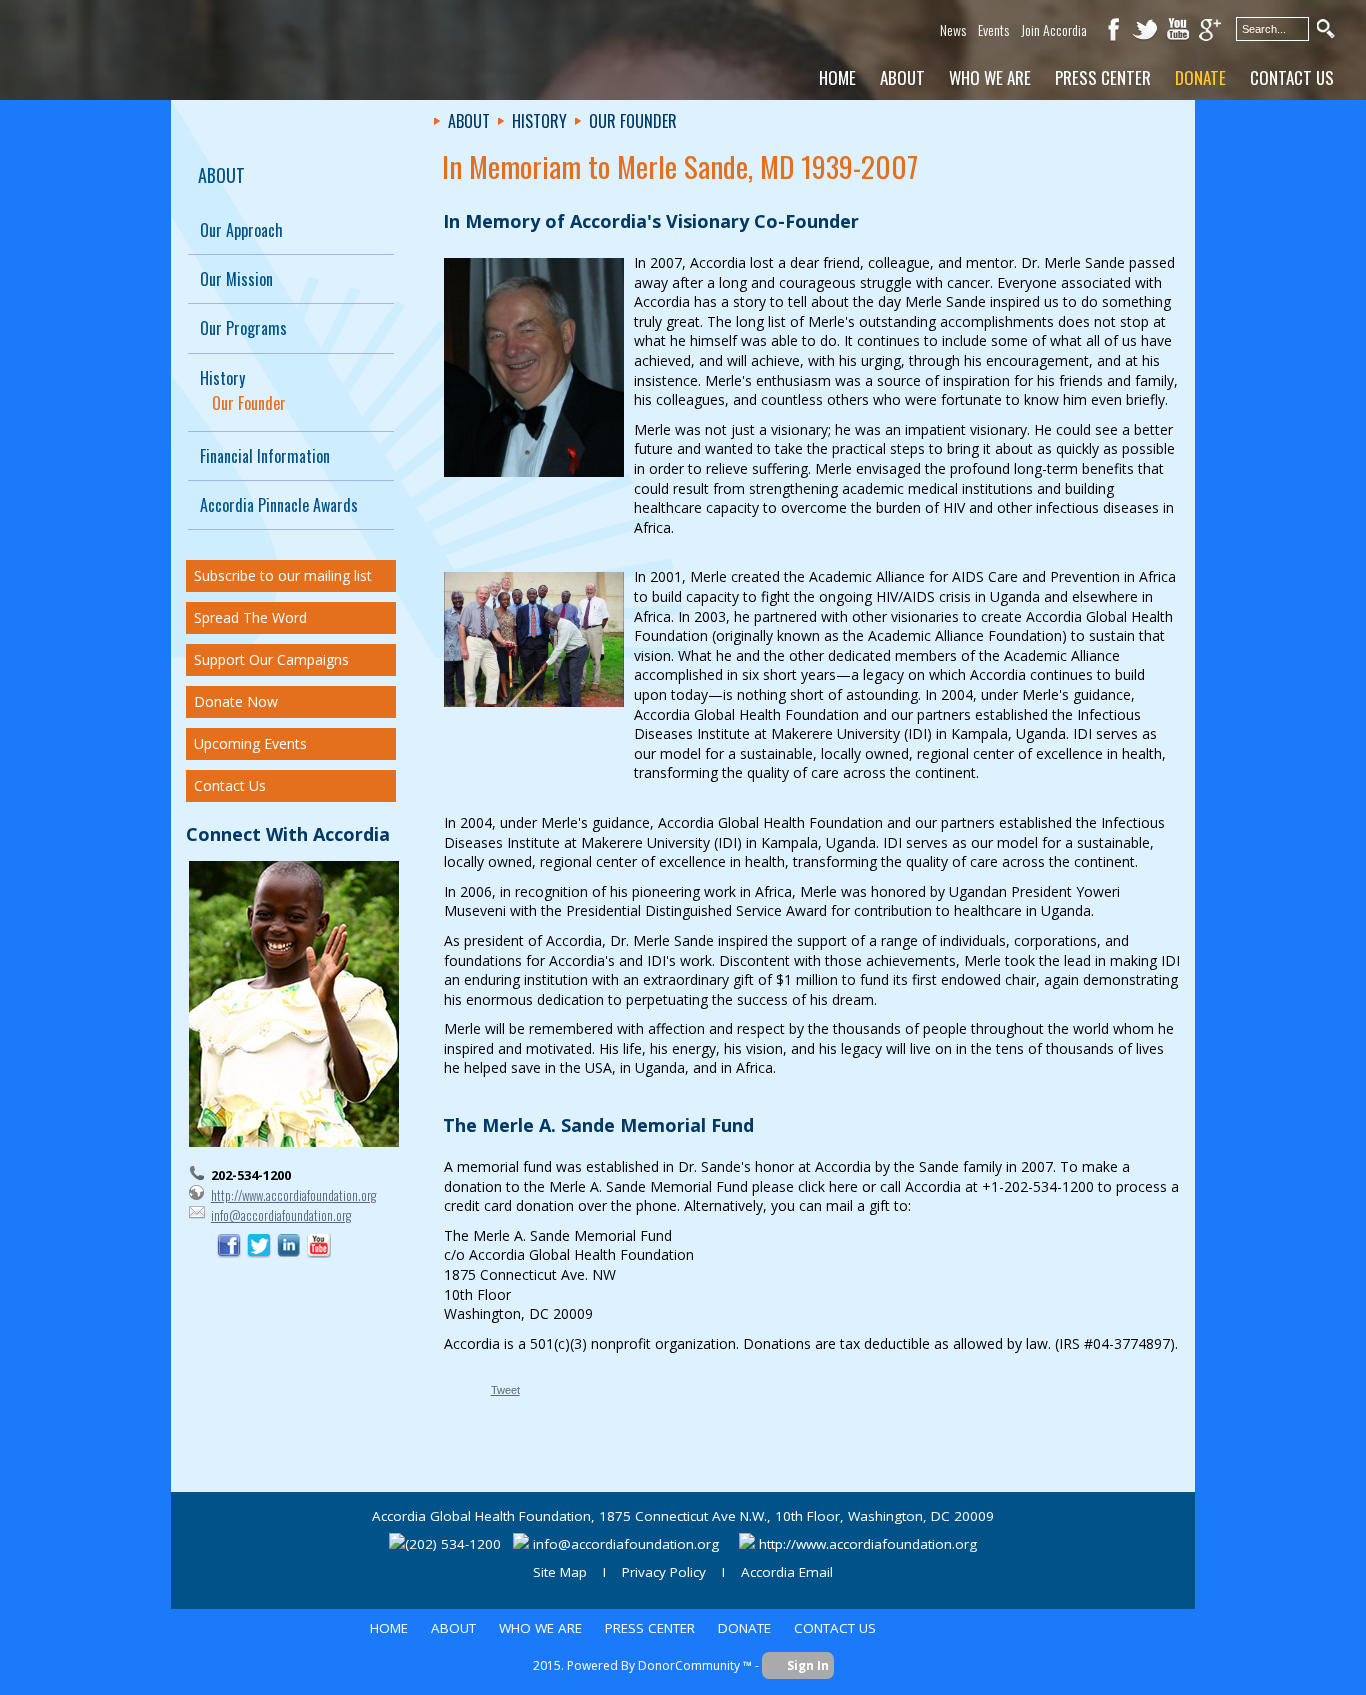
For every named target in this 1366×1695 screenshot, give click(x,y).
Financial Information (265, 456)
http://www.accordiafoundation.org (293, 1195)
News (953, 29)
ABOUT (221, 175)
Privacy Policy (664, 1572)
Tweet (505, 1390)
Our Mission (236, 279)
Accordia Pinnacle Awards (279, 505)
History (222, 378)
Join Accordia (1054, 29)
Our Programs (243, 328)
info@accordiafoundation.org (281, 1215)
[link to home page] (170, 51)
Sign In (808, 1665)
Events (993, 29)
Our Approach (241, 230)
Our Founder (249, 403)
